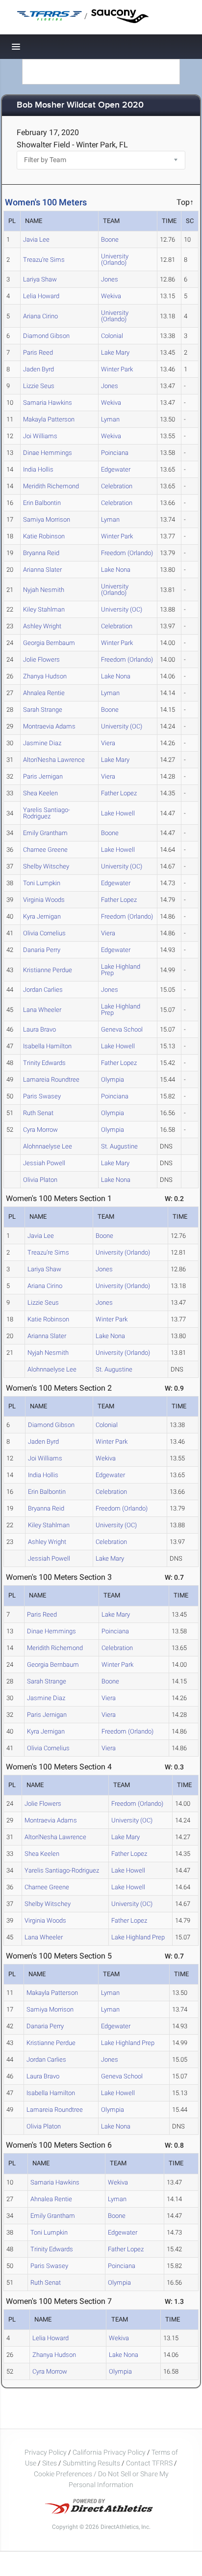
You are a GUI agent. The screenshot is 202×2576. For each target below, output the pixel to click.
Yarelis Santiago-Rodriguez (47, 813)
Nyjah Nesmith (44, 590)
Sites (50, 2463)
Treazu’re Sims (44, 260)
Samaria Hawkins (48, 403)
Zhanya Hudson (45, 676)
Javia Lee (36, 239)
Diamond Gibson (46, 336)
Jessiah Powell (44, 1163)
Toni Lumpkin (42, 883)
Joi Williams (40, 436)
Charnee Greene (45, 850)
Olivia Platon (40, 1180)
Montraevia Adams (49, 726)
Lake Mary (115, 352)
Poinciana (115, 453)
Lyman (110, 419)
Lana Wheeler (42, 1010)
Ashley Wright (42, 626)
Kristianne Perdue (48, 970)
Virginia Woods (44, 900)
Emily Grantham (45, 833)
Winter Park (117, 369)
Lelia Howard (41, 296)
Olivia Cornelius (44, 933)
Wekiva (111, 296)
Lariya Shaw (40, 279)
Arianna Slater (42, 570)
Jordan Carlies (43, 990)
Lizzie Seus (39, 386)
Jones (110, 279)
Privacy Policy (46, 2452)
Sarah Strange (43, 710)
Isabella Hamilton (47, 1046)
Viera (108, 743)
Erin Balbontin (42, 503)
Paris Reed (38, 352)
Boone (110, 239)
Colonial (112, 336)
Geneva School (122, 1029)
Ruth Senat (38, 1113)
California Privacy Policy (109, 2452)
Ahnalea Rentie (44, 693)
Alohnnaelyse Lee (48, 1146)
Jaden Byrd (38, 369)
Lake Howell (118, 813)
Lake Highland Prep (121, 970)
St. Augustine (119, 1146)
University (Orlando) (115, 259)
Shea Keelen (40, 793)
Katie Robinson (44, 536)
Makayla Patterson (49, 419)
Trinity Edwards (44, 1063)
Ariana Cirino (40, 316)
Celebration (117, 486)
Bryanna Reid (41, 553)
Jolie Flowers (41, 659)
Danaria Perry (42, 950)
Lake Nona (116, 570)
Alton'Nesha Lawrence (54, 760)
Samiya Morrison (47, 519)
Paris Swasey (42, 1096)
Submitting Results (91, 2463)
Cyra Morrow (40, 1130)
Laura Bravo (39, 1029)
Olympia (113, 1079)
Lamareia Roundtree (51, 1079)
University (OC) (122, 609)
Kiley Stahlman (44, 609)
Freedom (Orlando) (127, 553)
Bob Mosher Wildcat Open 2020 (80, 105)
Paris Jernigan (43, 776)
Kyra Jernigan (42, 916)
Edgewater (116, 469)
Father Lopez (119, 793)
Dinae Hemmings (48, 453)
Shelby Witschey (46, 866)
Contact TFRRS (150, 2463)
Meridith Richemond (51, 486)
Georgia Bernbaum (49, 643)
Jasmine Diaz (42, 743)
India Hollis (38, 469)
